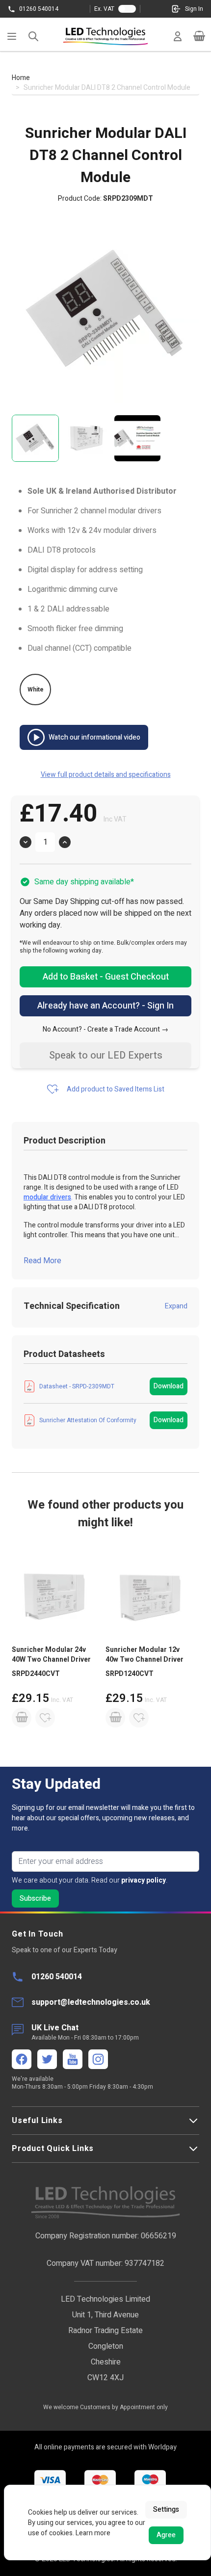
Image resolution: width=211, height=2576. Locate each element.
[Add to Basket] (22, 1718)
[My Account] (178, 36)
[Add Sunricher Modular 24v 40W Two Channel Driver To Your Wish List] (45, 1718)
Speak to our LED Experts (106, 1055)
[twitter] (47, 2059)
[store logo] (105, 36)
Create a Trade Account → (128, 1029)
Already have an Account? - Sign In (105, 1006)
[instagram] (98, 2059)
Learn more (93, 2533)
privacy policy (144, 1880)
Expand (176, 1306)
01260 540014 (39, 9)
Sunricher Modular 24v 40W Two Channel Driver (51, 1655)
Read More (42, 1261)
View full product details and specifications (106, 775)
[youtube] (73, 2059)
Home (21, 78)
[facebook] (22, 2059)
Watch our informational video (94, 737)
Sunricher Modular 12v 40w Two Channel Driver (145, 1655)
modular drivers (47, 1197)
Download (169, 1386)
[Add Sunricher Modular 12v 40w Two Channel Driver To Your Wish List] (139, 1718)
